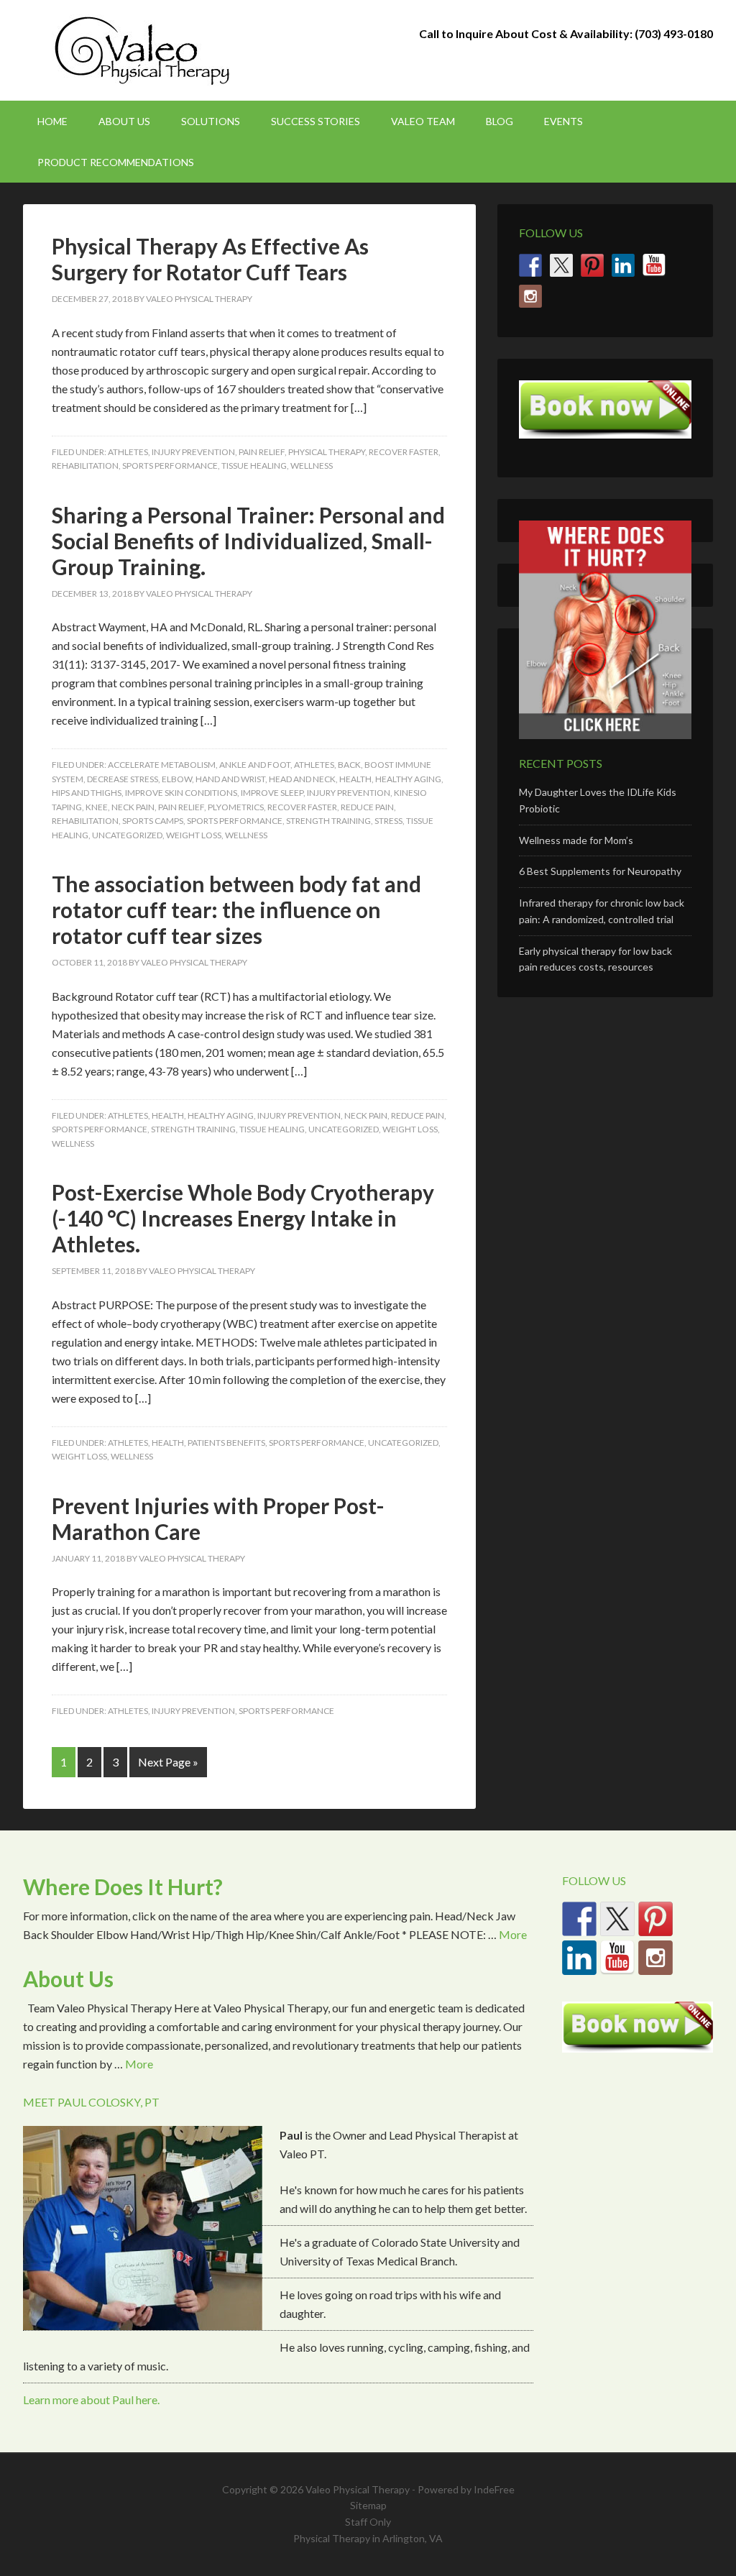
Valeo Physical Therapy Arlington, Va (145, 50)
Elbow (177, 779)
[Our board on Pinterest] (592, 265)
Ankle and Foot (255, 765)
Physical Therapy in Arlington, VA (368, 2538)
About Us (68, 1979)
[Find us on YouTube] (654, 265)
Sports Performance (170, 466)
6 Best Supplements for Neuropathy (600, 871)
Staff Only (368, 2522)
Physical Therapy (327, 452)
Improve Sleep (272, 793)
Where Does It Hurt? (123, 1887)
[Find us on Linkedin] (623, 265)
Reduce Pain (367, 807)
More (513, 1934)
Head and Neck (302, 779)
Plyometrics (236, 807)
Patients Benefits (226, 1443)
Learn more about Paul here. (91, 2399)
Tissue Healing (254, 466)
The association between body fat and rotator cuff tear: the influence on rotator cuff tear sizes (236, 909)
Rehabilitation (85, 466)
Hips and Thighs (87, 793)
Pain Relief (262, 452)
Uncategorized (127, 835)
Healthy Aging (408, 779)
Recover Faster (404, 452)
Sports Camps (153, 821)
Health (355, 779)
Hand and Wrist (230, 779)
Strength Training (328, 821)
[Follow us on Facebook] (530, 265)
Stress (388, 821)
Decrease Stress (123, 779)
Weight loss (194, 835)
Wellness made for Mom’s (576, 840)
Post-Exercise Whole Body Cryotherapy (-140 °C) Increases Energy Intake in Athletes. (243, 1218)
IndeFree (494, 2489)
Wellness (312, 466)
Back (349, 765)
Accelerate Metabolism (162, 765)
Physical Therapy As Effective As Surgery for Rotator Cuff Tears (210, 259)
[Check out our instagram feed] (530, 296)
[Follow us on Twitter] (561, 265)
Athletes (128, 452)
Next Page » (168, 1762)
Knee (97, 807)
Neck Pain (133, 807)
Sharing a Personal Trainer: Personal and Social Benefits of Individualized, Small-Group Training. (248, 541)
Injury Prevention (193, 452)
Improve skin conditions (181, 793)
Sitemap (368, 2505)
